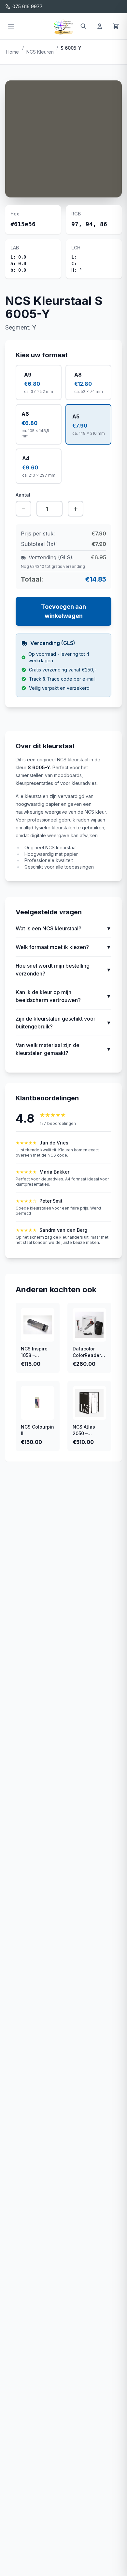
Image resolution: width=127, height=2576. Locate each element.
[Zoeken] (83, 26)
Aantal (23, 495)
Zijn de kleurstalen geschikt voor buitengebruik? (63, 1023)
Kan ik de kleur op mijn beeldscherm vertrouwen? (63, 996)
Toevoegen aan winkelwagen (63, 611)
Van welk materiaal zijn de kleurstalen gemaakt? (63, 1049)
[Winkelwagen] (116, 26)
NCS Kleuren (40, 52)
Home (13, 52)
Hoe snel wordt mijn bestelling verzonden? (63, 970)
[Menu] (11, 26)
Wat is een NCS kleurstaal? (63, 928)
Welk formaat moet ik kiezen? (63, 947)
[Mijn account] (100, 26)
